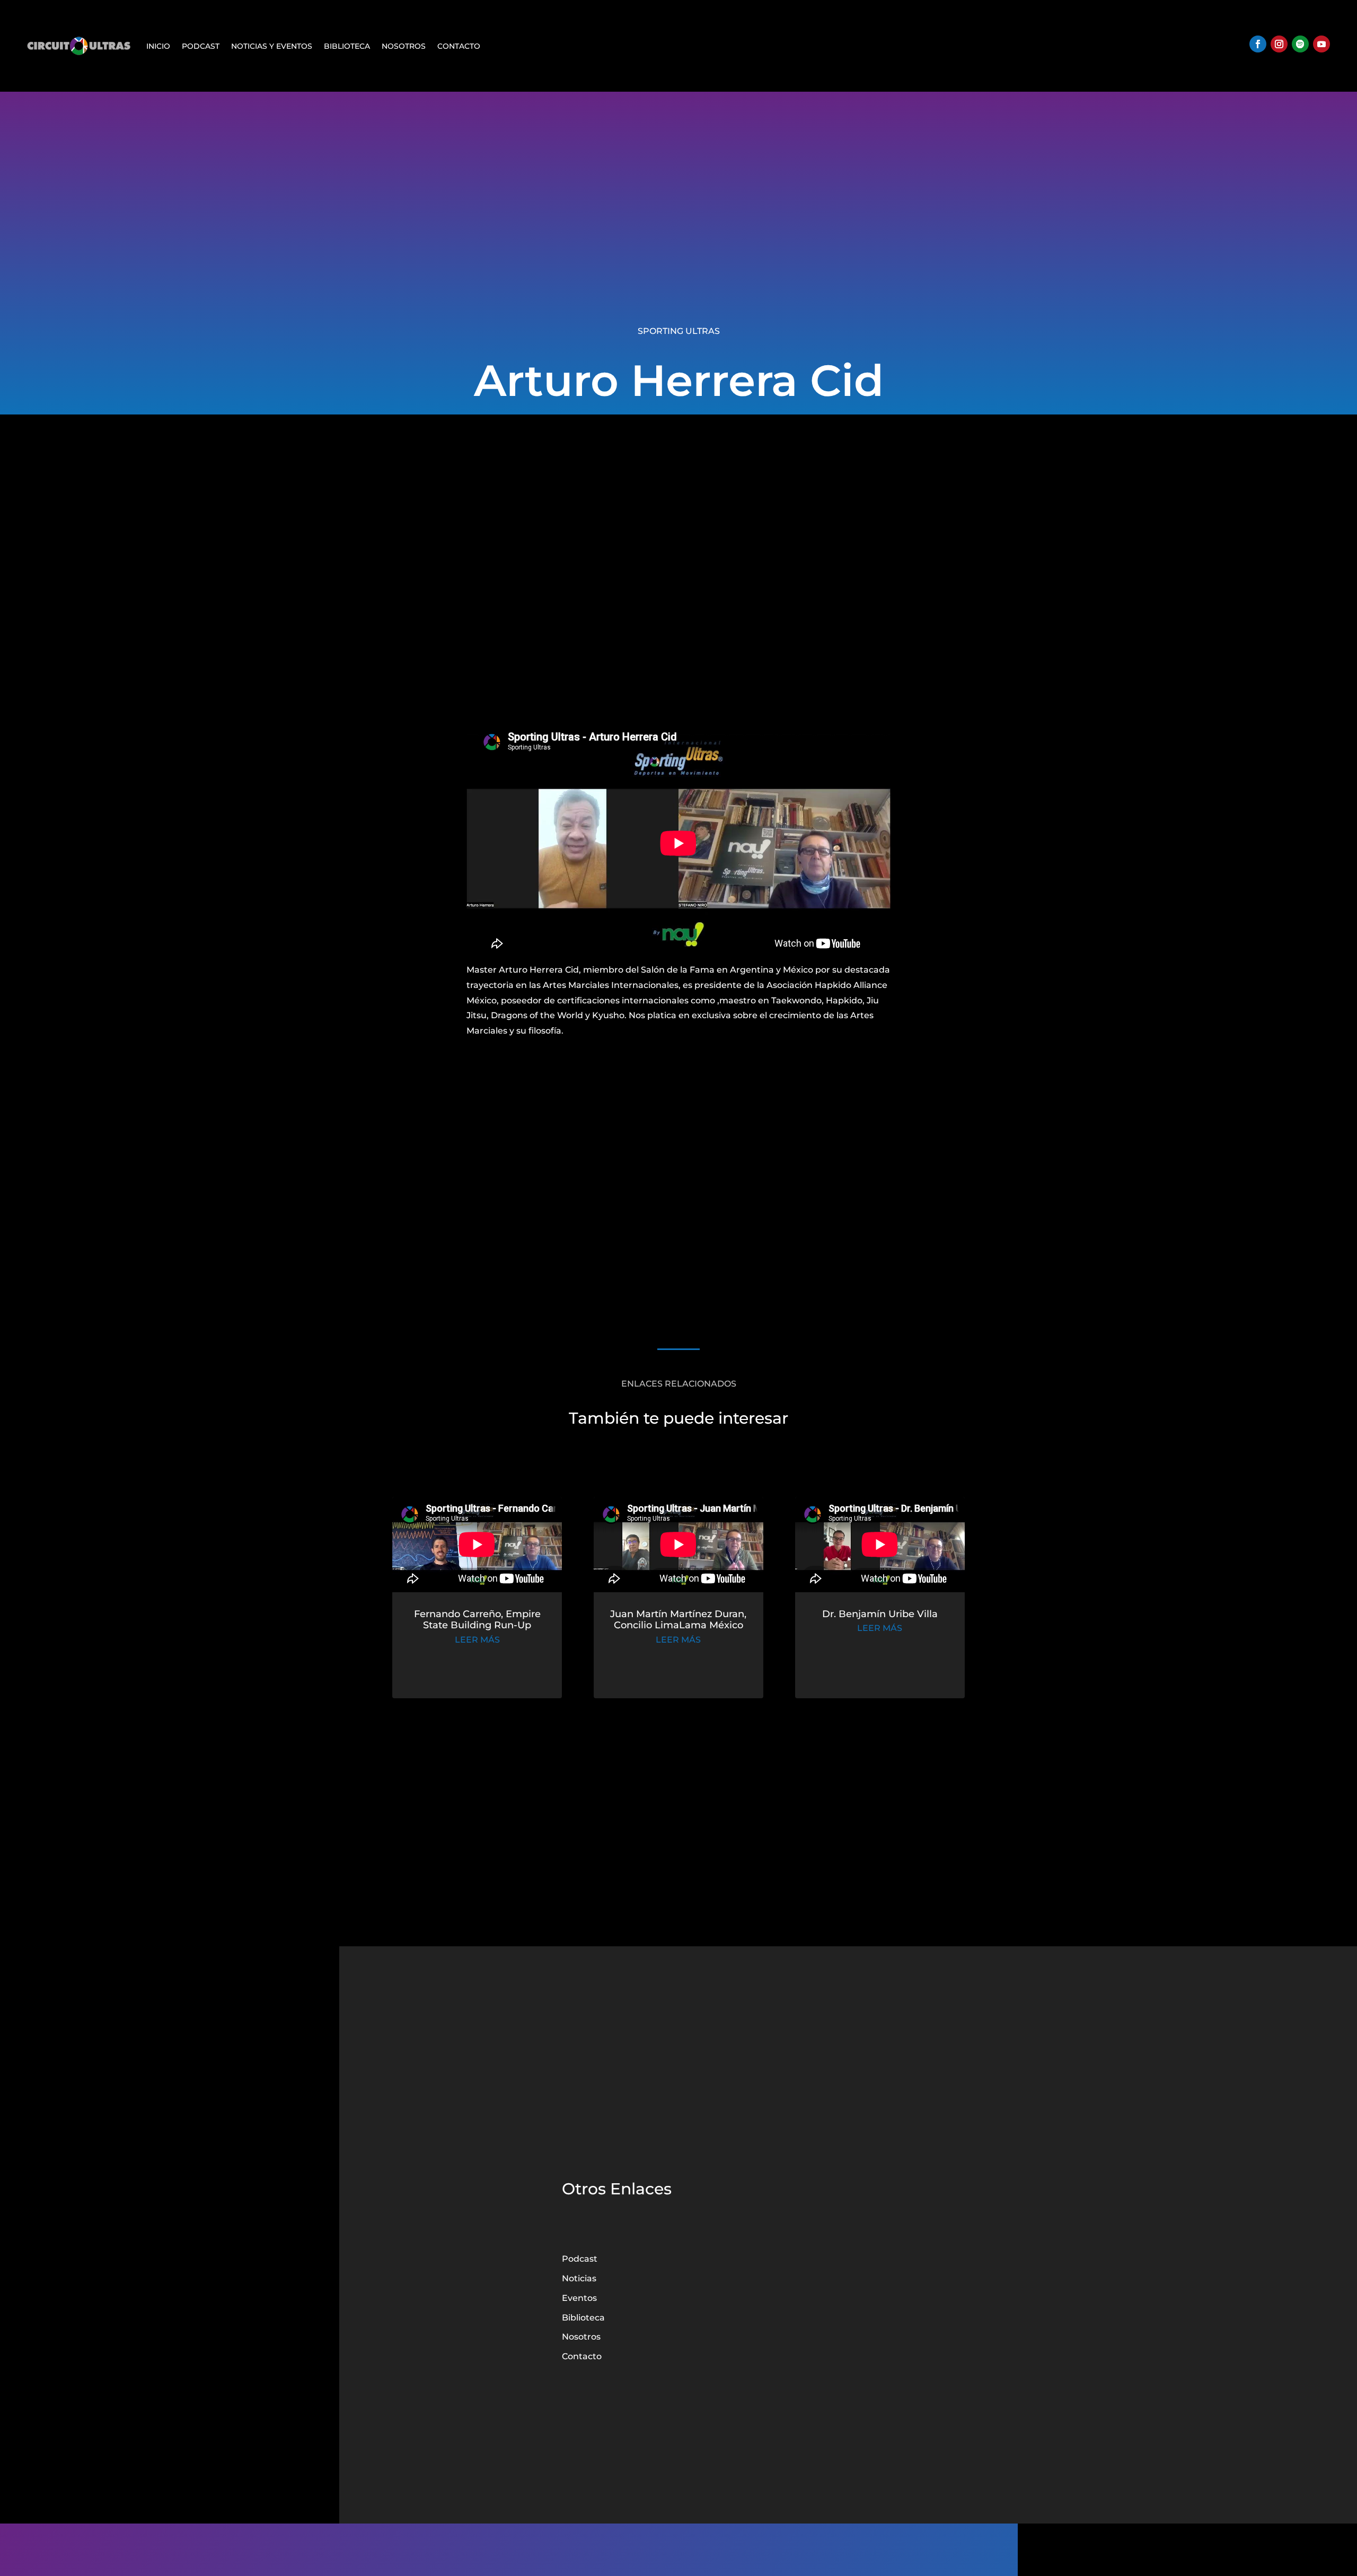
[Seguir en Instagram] (1279, 44)
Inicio (158, 46)
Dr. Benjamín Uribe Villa (880, 1614)
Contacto (459, 46)
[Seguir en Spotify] (1300, 44)
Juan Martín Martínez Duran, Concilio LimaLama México (678, 1620)
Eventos (579, 2298)
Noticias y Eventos (272, 46)
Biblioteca (347, 46)
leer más (477, 1640)
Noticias (579, 2278)
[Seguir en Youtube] (1321, 44)
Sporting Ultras (679, 331)
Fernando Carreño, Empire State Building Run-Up (477, 1620)
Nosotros (404, 46)
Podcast (201, 46)
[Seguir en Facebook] (1258, 44)
